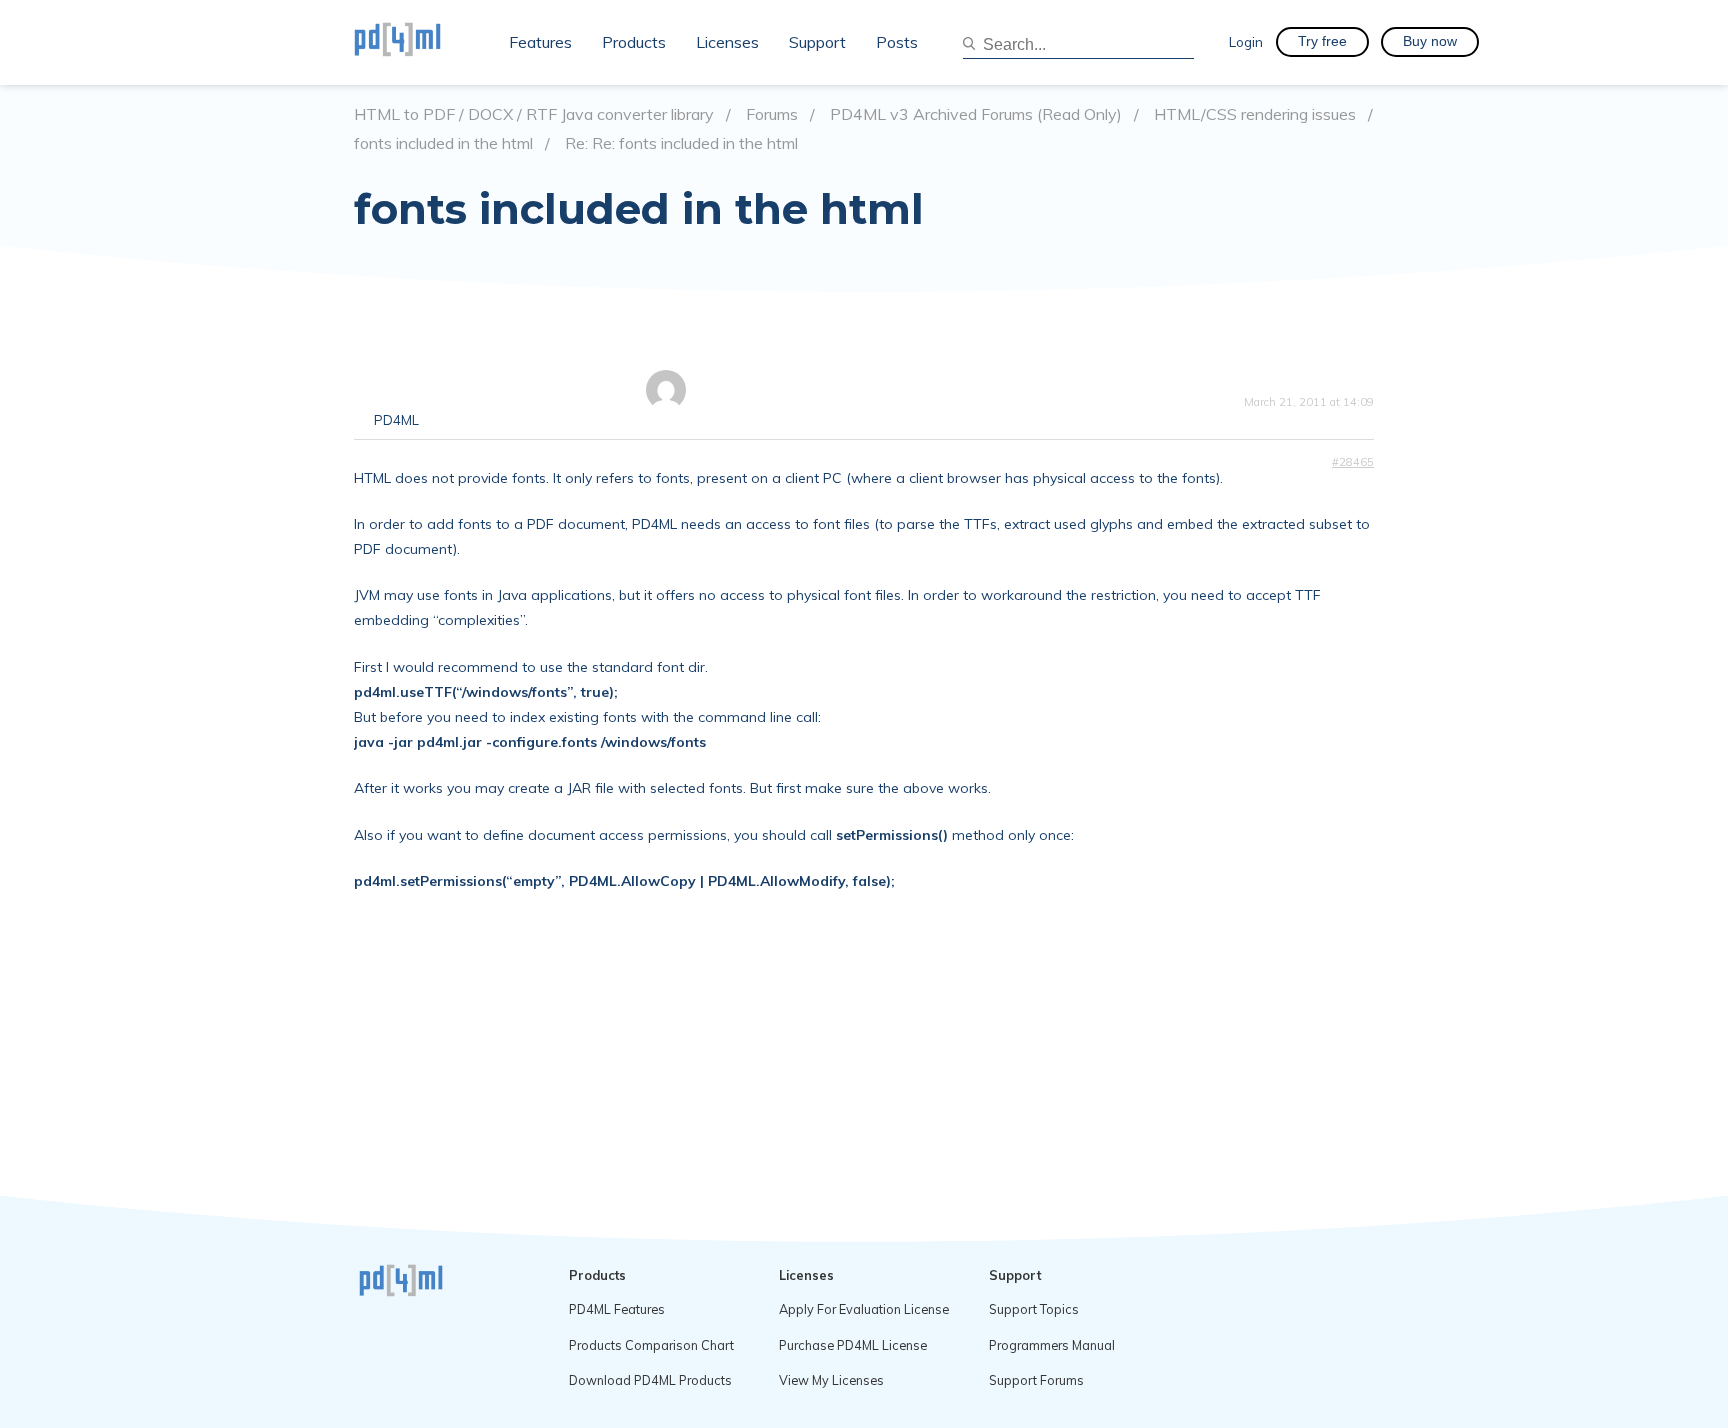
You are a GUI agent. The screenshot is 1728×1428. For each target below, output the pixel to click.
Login (1246, 41)
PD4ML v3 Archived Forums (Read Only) (976, 114)
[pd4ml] (419, 42)
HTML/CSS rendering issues (1255, 114)
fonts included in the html (443, 143)
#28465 (1353, 462)
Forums (772, 114)
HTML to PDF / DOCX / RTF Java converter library (534, 114)
